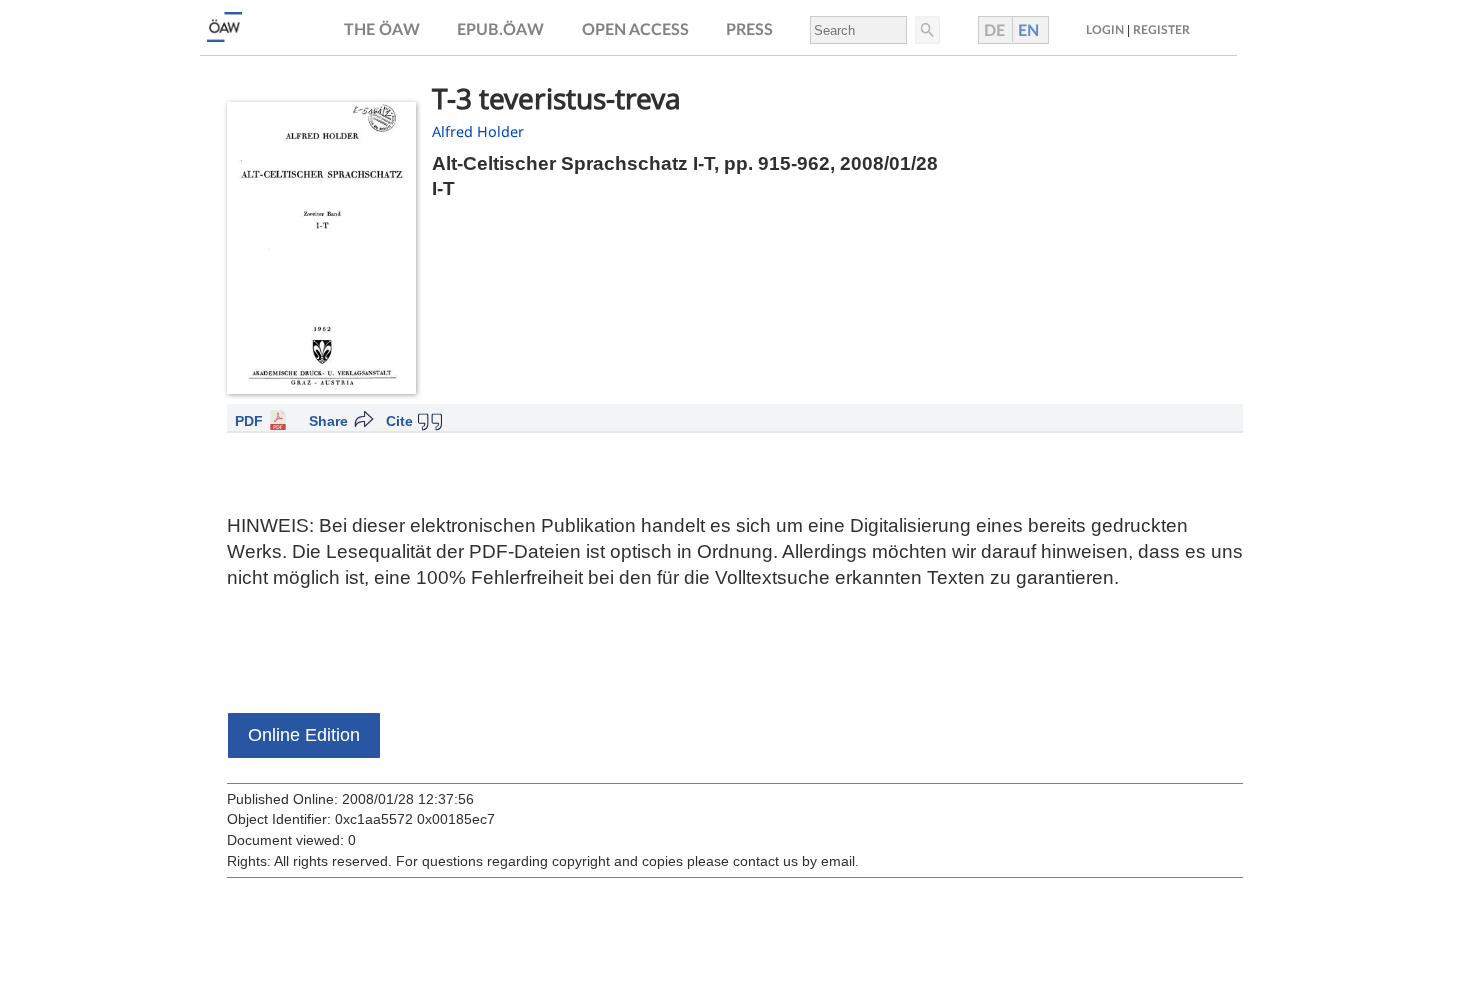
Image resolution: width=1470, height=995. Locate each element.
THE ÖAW (382, 30)
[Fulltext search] (926, 30)
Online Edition (304, 735)
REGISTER (1161, 30)
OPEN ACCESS (635, 30)
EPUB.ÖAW (500, 30)
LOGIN (1105, 30)
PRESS (749, 30)
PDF (249, 421)
